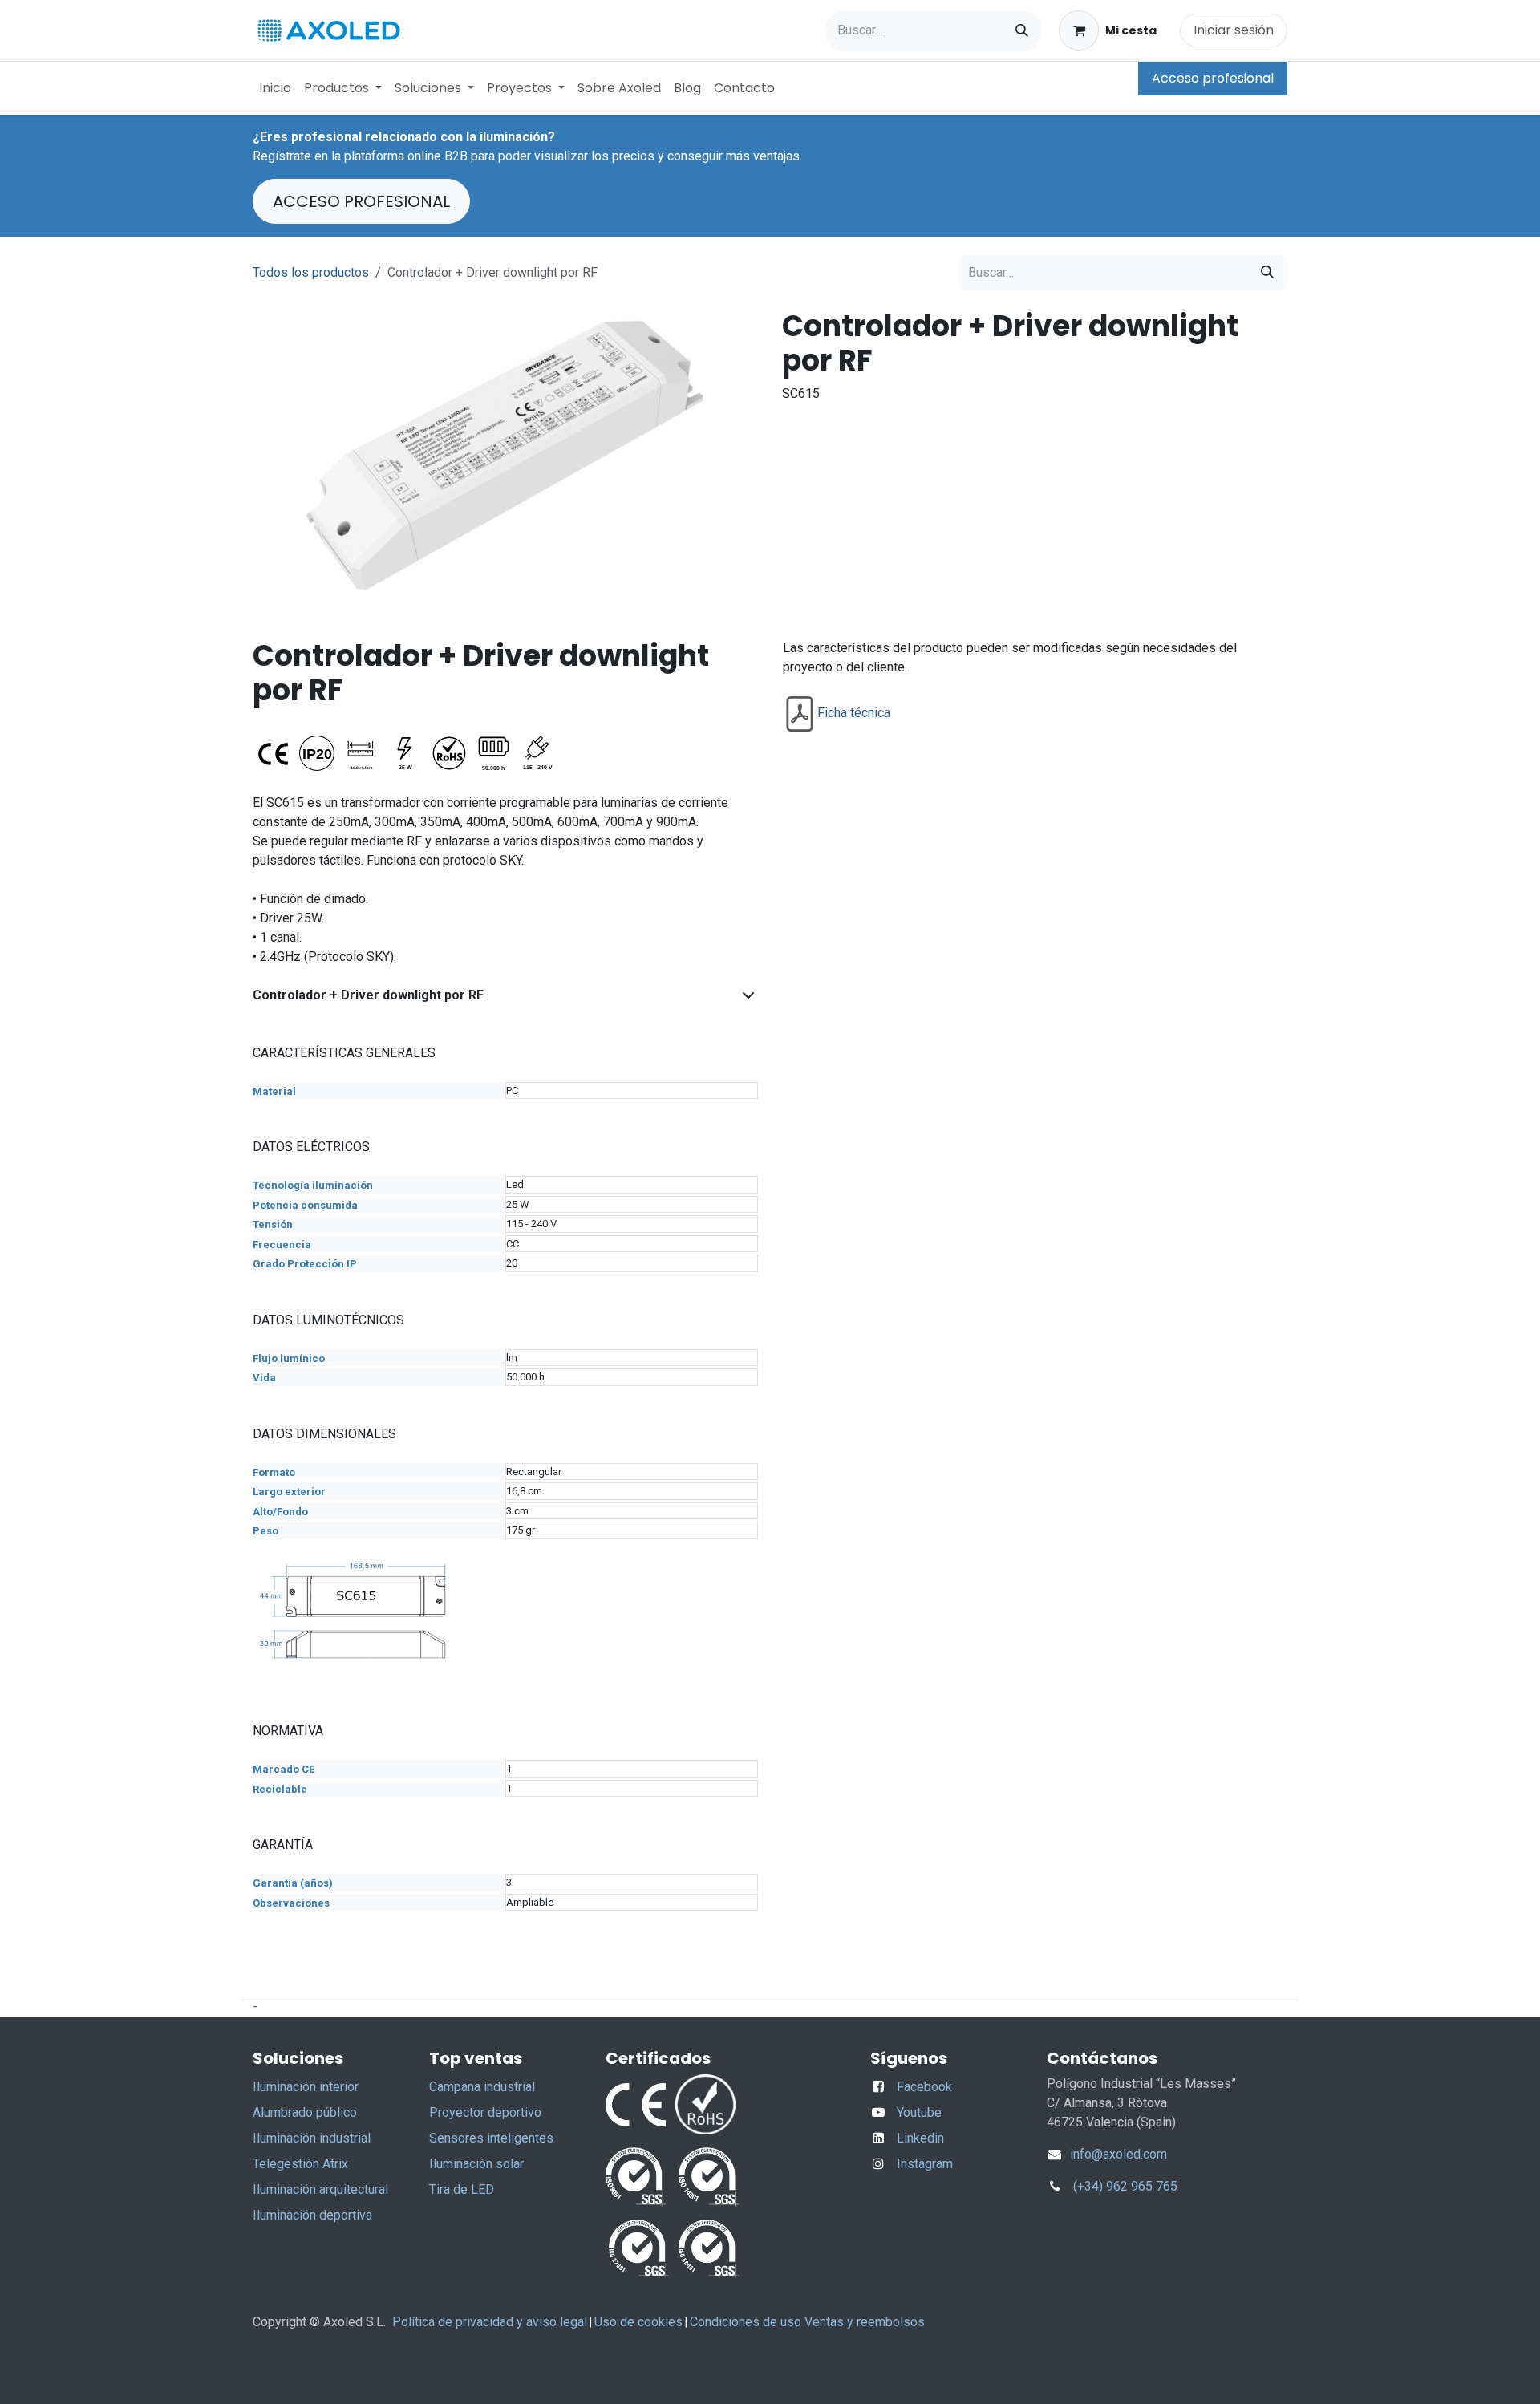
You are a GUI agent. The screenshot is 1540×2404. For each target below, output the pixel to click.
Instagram (925, 2164)
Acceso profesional (1213, 78)
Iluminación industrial (312, 2138)
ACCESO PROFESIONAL (361, 201)
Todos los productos (311, 272)
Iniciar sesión (1234, 30)
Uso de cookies (638, 2322)
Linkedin (920, 2138)
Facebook (924, 2087)
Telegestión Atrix (300, 2164)
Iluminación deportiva (312, 2215)
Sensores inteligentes (491, 2138)
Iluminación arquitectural (320, 2189)
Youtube (919, 2112)
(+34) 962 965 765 (1125, 2186)
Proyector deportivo (485, 2112)
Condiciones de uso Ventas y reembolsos (807, 2322)
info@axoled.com (1117, 2154)
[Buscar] (1022, 31)
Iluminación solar (476, 2164)
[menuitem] (275, 88)
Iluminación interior (306, 2087)
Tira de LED (462, 2189)
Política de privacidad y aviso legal (490, 2322)
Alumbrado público (305, 2112)
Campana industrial (482, 2087)
